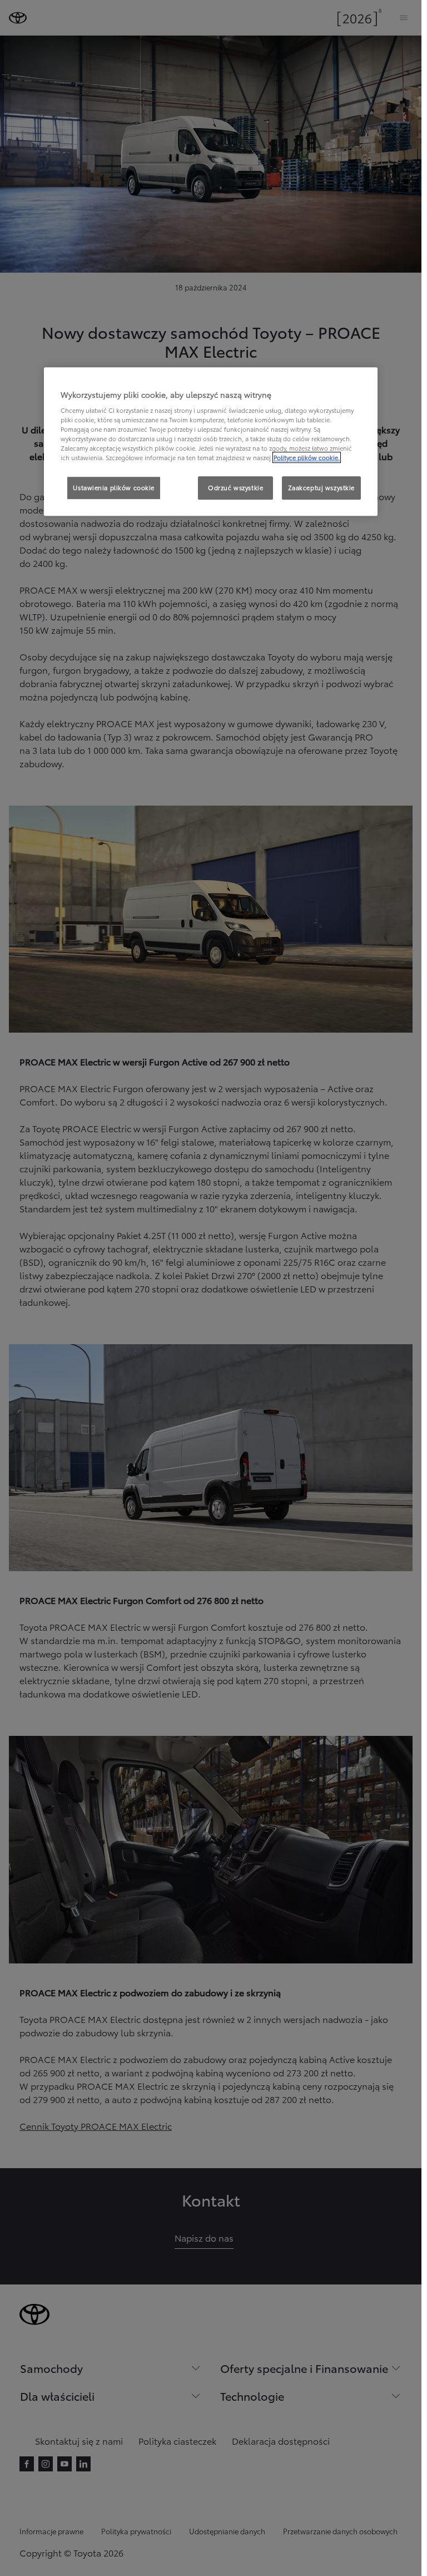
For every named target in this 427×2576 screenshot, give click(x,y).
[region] (211, 442)
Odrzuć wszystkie (235, 488)
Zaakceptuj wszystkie (321, 488)
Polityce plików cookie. (307, 458)
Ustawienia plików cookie (114, 488)
